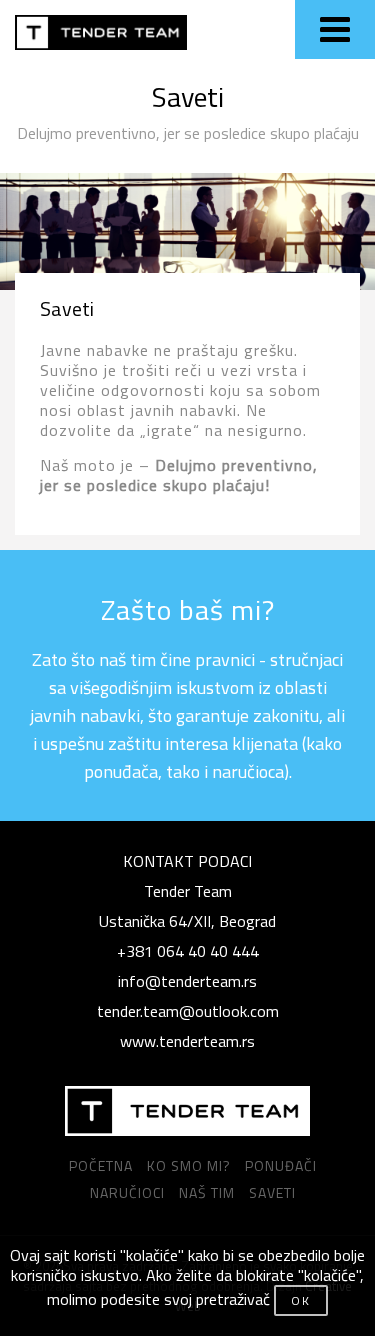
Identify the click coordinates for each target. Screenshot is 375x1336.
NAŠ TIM (207, 1192)
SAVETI (272, 1192)
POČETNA (101, 1165)
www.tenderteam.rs (187, 1041)
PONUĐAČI (281, 1165)
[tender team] (187, 1111)
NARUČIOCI (127, 1192)
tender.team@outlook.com (188, 1011)
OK (301, 1300)
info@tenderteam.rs (187, 981)
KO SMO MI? (189, 1165)
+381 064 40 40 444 (188, 951)
